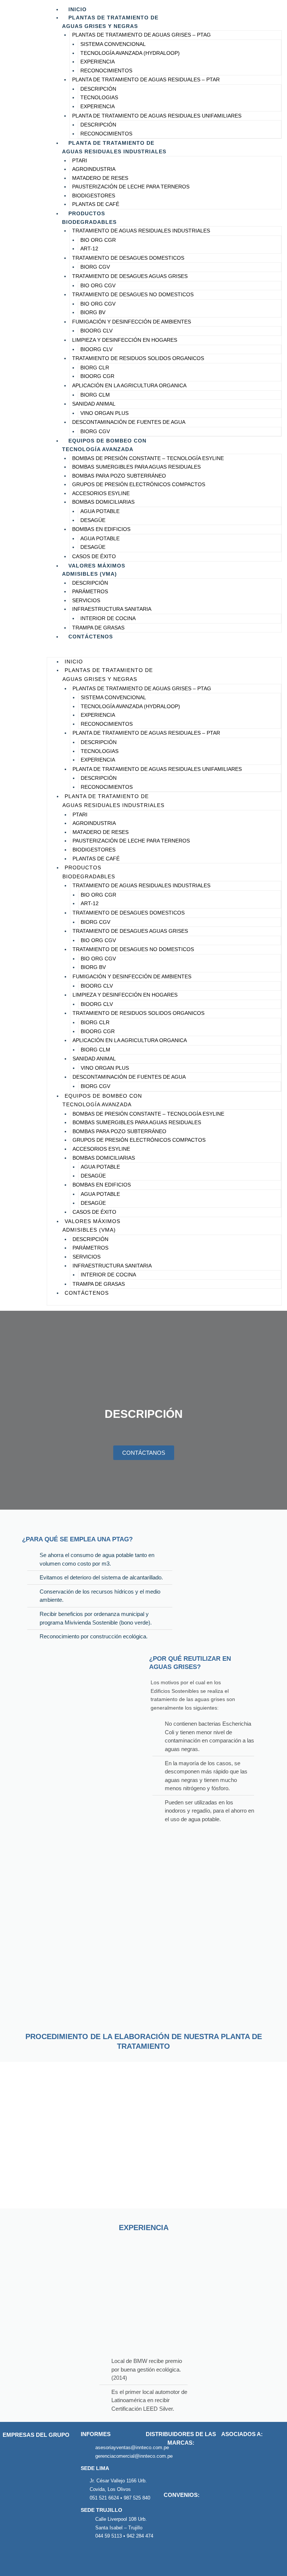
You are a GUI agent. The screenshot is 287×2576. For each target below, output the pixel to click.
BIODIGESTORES (94, 196)
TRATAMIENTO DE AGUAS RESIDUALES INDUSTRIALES (141, 231)
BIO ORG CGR (98, 240)
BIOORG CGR (97, 376)
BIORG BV (93, 312)
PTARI (80, 161)
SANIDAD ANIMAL (94, 404)
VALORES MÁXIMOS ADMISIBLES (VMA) (94, 570)
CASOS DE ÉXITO (94, 557)
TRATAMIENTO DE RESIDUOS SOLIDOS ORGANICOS (138, 358)
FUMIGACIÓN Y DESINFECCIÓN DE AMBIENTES (132, 322)
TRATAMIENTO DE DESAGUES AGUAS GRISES (130, 276)
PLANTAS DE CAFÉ (96, 204)
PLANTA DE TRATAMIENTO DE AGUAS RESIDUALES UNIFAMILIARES (157, 116)
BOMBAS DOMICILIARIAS (103, 502)
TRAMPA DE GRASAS (98, 628)
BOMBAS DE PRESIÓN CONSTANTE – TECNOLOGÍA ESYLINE (148, 458)
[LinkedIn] (105, 2556)
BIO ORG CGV (98, 286)
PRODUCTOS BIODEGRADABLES (89, 218)
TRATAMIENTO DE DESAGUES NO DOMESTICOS (133, 295)
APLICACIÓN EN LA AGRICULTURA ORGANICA (129, 386)
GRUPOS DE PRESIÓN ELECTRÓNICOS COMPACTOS (139, 484)
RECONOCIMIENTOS (106, 71)
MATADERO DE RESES (100, 178)
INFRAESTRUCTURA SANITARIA (112, 609)
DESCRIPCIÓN (98, 89)
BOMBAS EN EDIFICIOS (101, 529)
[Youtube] (121, 2556)
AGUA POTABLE (100, 511)
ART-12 (89, 249)
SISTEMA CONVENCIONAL (113, 44)
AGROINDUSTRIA (94, 169)
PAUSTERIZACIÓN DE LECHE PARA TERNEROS (131, 187)
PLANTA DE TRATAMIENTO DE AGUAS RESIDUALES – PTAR (146, 80)
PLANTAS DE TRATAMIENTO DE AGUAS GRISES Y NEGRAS (110, 22)
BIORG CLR (95, 368)
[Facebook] (88, 2556)
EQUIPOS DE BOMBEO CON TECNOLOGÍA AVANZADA (104, 445)
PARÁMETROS (90, 592)
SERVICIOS (86, 601)
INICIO (78, 9)
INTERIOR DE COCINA (108, 618)
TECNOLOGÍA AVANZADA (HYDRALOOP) (130, 53)
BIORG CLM (95, 395)
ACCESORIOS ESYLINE (101, 493)
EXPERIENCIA (98, 62)
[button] (164, 653)
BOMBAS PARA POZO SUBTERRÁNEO (119, 476)
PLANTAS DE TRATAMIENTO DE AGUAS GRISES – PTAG (141, 35)
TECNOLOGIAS (99, 98)
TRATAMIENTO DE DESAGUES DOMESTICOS (128, 258)
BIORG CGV (95, 267)
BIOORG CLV (96, 331)
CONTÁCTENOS (91, 637)
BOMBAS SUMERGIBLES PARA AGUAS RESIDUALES (136, 467)
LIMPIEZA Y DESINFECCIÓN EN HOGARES (125, 340)
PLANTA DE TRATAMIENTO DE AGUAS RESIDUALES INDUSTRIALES (114, 147)
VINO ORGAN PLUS (104, 413)
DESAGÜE (93, 520)
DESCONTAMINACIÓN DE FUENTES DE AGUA (129, 422)
